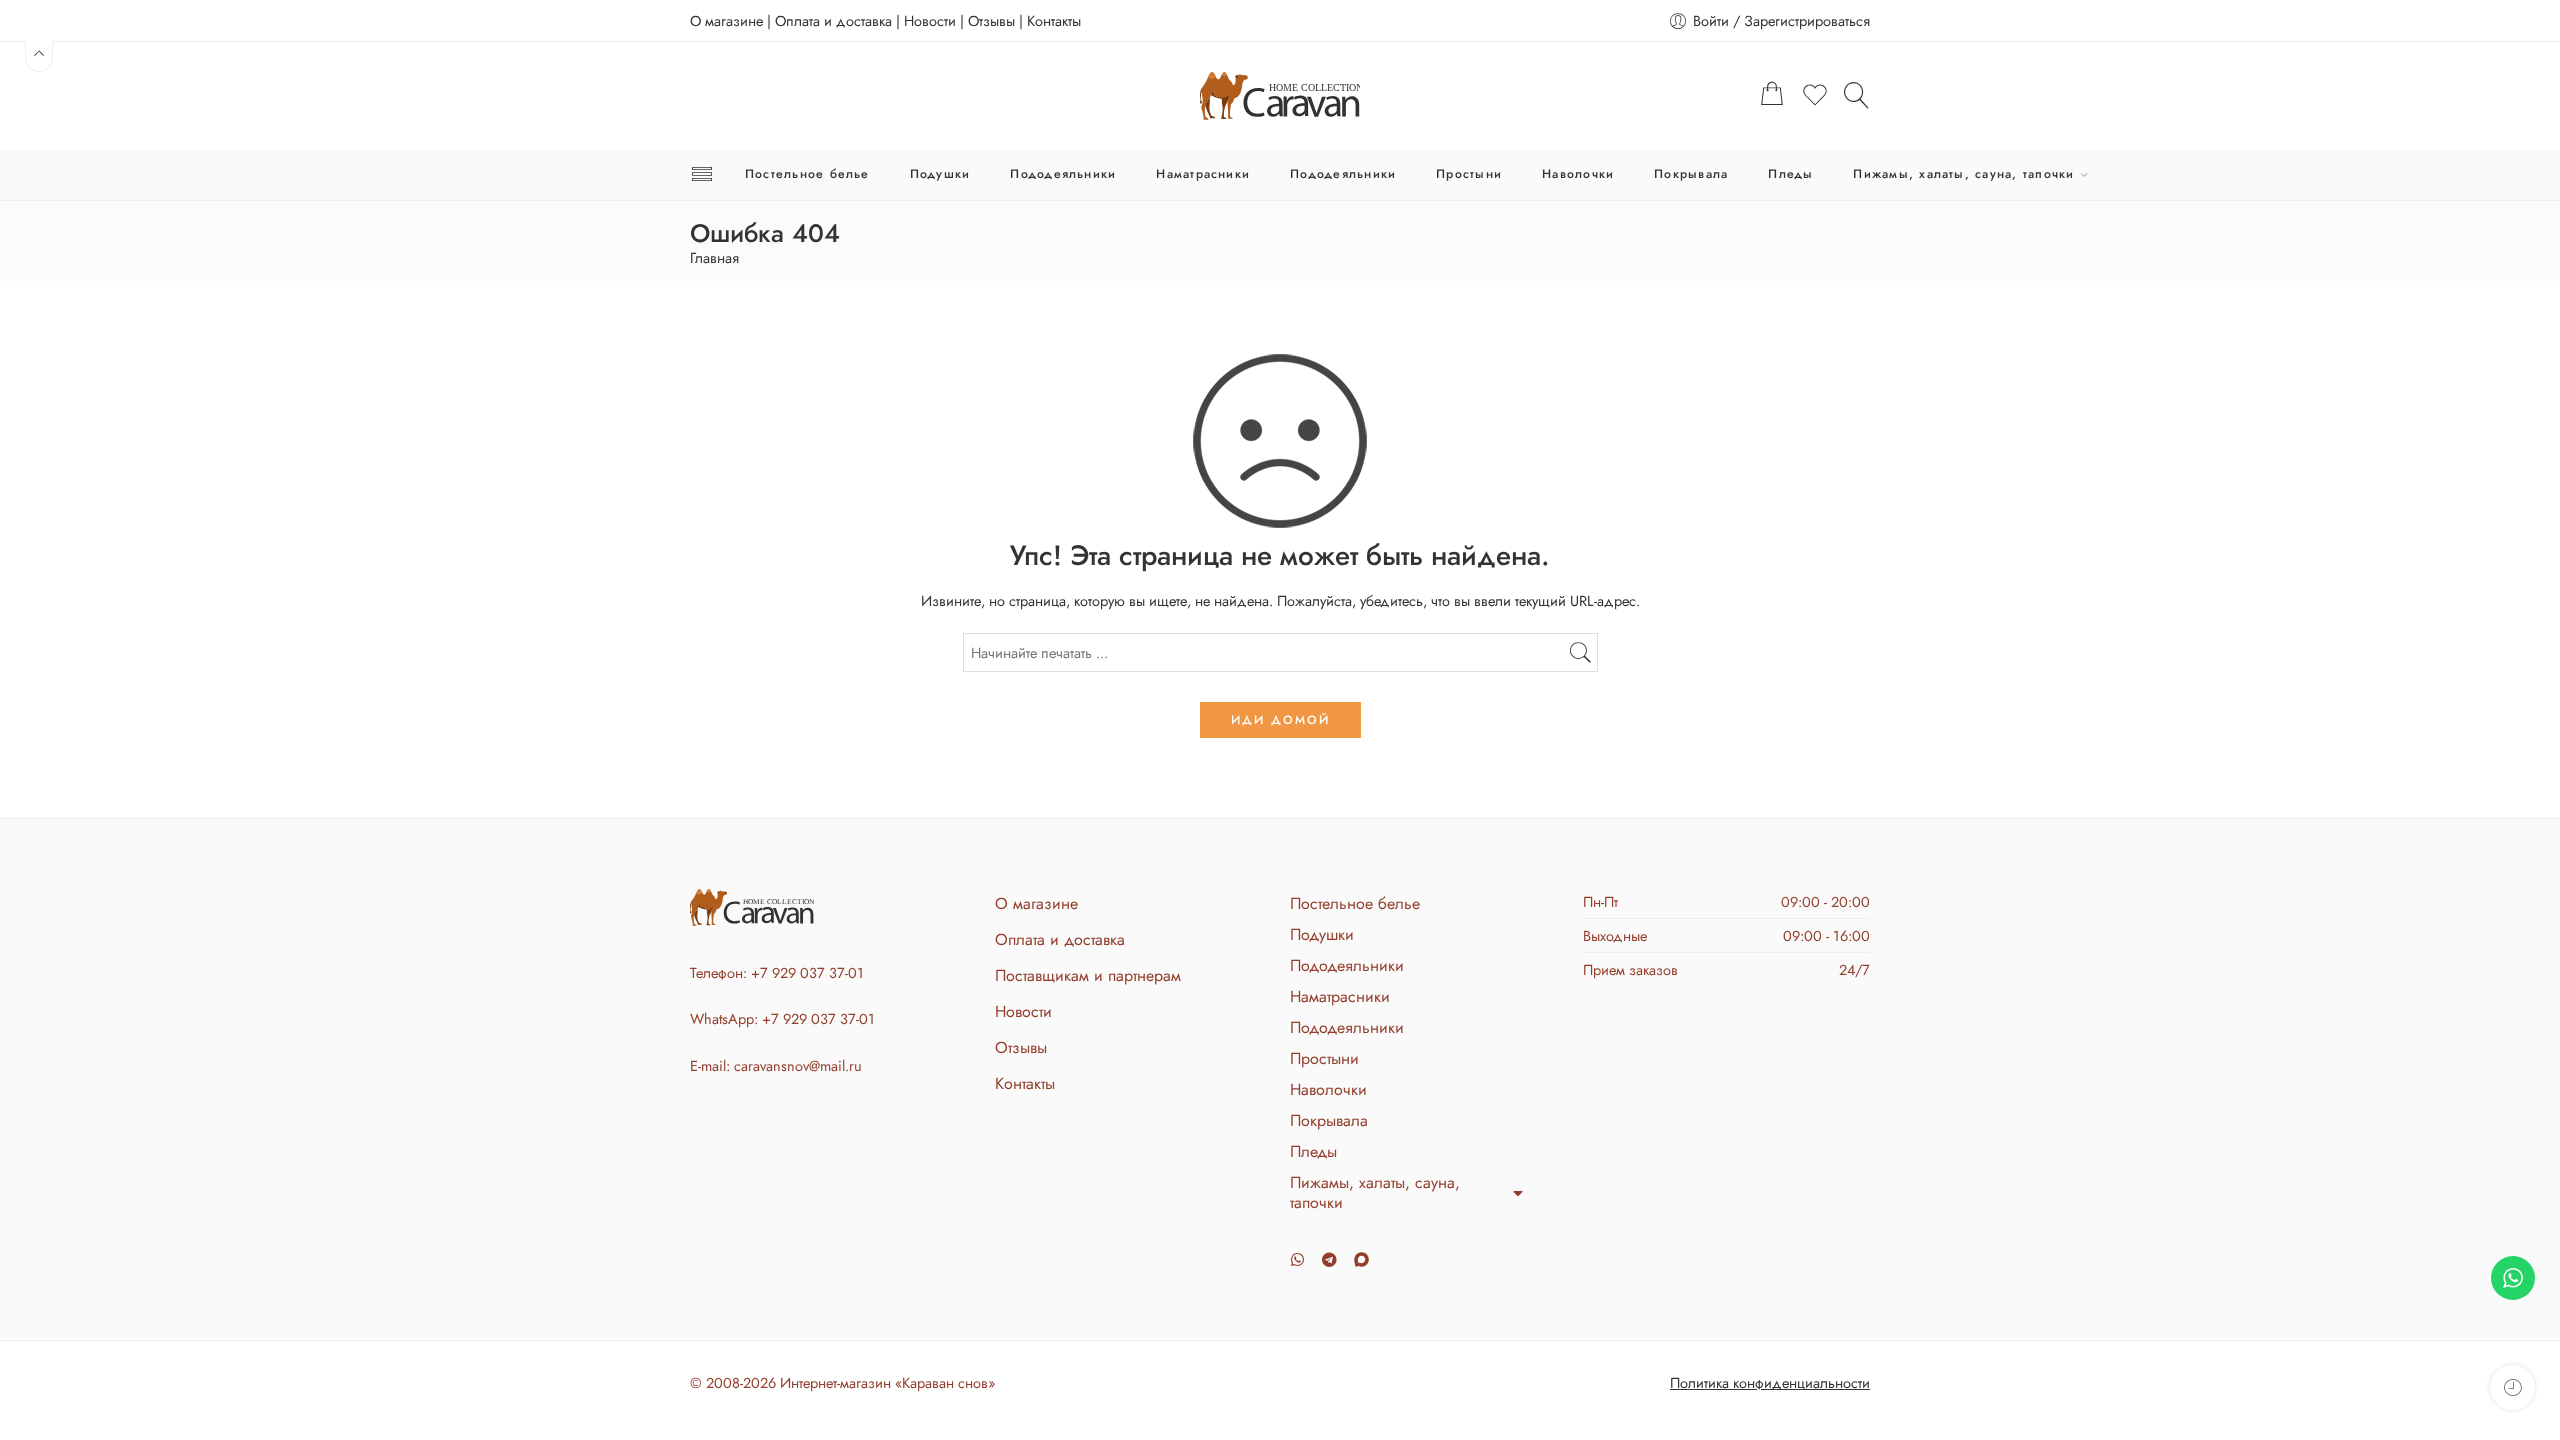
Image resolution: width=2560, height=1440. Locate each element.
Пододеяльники (1063, 174)
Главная (714, 258)
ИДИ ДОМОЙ (1280, 720)
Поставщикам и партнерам (1088, 975)
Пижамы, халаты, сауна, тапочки (1963, 174)
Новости (930, 20)
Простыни (1469, 174)
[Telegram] (1329, 1259)
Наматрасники (1203, 174)
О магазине (726, 20)
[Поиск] (1857, 95)
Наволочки (1578, 174)
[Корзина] (1772, 96)
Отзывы (991, 20)
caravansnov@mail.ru (798, 1065)
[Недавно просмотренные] (2512, 1387)
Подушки (940, 174)
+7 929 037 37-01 (807, 972)
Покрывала (1691, 174)
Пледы (1790, 174)
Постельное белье (807, 174)
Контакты (1054, 20)
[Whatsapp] (1297, 1259)
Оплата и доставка (833, 20)
